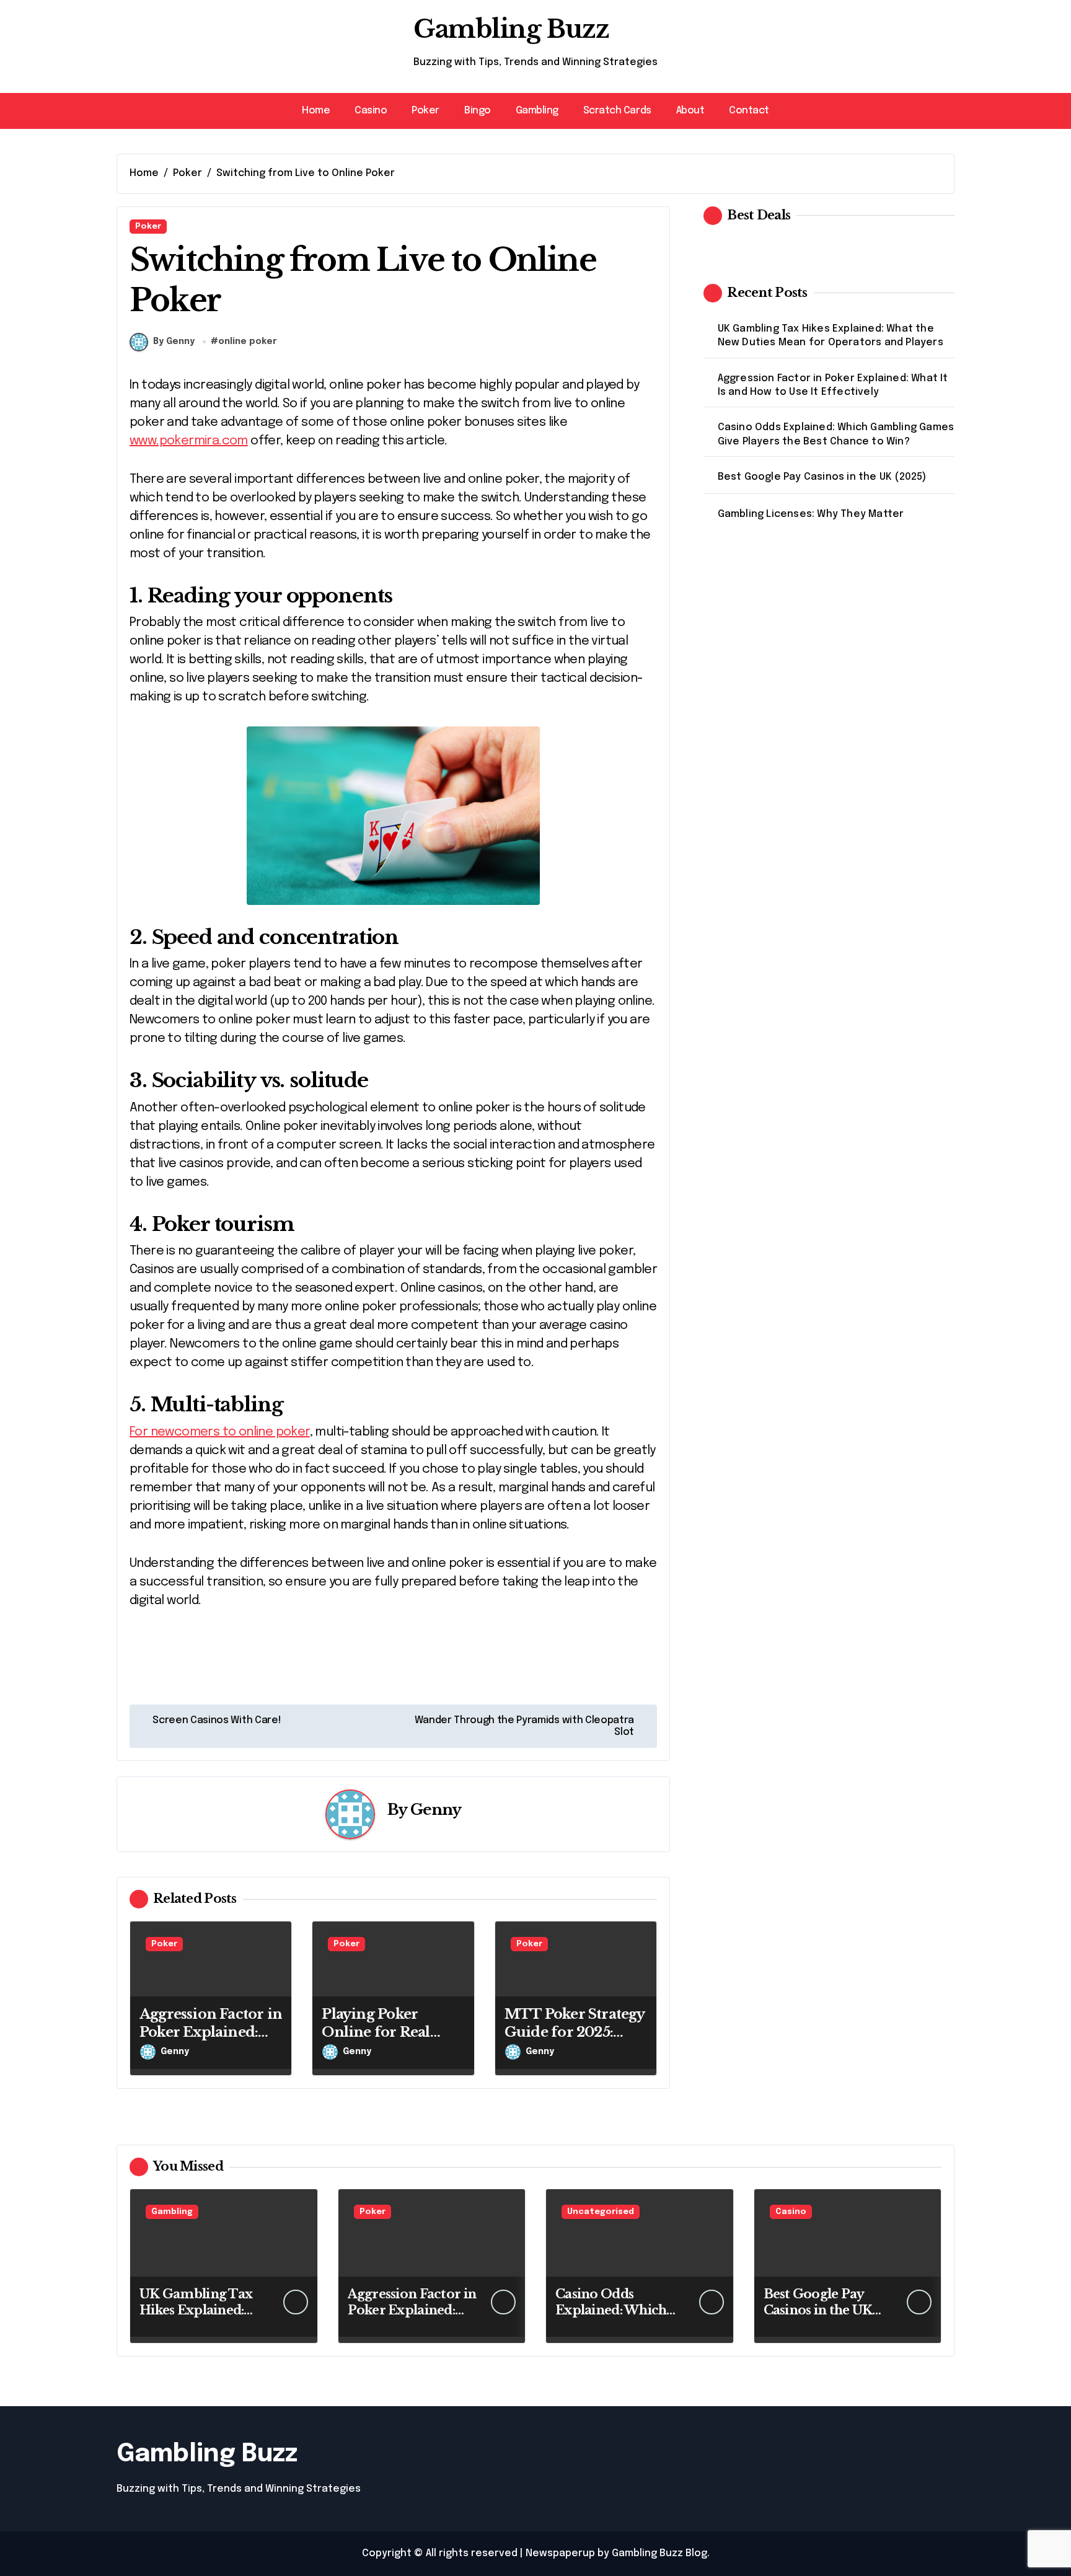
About (690, 111)
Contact (749, 111)
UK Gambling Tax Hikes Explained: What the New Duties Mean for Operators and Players (831, 336)
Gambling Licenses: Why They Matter (811, 514)
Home (316, 111)
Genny (436, 1810)
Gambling (537, 111)
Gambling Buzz (511, 29)
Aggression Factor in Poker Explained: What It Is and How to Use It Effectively (211, 2041)
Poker (425, 111)
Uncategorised (601, 2212)
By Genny (174, 342)
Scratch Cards (617, 111)
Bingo (478, 111)
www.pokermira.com (189, 441)
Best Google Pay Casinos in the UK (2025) (822, 477)
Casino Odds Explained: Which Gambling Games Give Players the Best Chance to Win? (836, 434)
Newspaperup (560, 2553)
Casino (371, 111)
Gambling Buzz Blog (659, 2553)
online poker (248, 342)
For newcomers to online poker (220, 1432)
